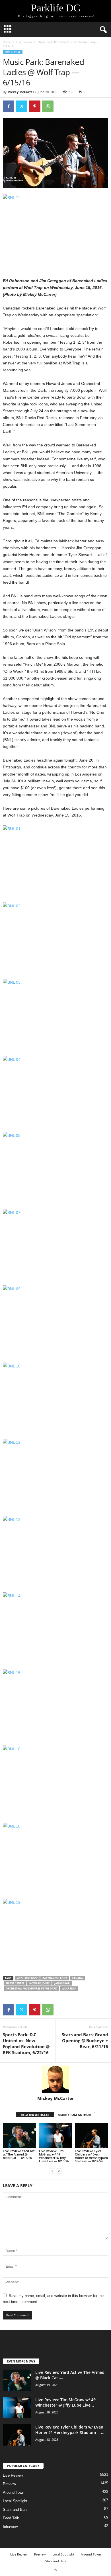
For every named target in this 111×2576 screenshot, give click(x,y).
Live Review (24, 42)
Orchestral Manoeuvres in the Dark (31, 1989)
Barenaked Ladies (55, 1978)
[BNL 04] (55, 1091)
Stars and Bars (15, 2510)
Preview (9, 2484)
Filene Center (15, 1983)
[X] (22, 106)
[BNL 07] (55, 1244)
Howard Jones (39, 1983)
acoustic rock (27, 1978)
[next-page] (59, 2171)
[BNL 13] (55, 1551)
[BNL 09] (55, 1321)
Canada (77, 1978)
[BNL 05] (55, 1167)
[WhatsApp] (48, 106)
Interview (10, 2527)
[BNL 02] (55, 938)
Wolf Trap (69, 1989)
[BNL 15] (55, 1704)
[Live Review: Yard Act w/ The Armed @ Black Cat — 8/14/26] (19, 2136)
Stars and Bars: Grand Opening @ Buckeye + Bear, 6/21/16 (85, 2040)
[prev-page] (52, 2171)
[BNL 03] (55, 1014)
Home (7, 42)
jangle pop (62, 1983)
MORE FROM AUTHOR (74, 2115)
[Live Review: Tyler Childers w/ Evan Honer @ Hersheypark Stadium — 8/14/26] (92, 2136)
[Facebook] (9, 106)
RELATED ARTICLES (35, 2115)
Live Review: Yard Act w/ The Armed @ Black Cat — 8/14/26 (19, 2154)
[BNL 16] (55, 1781)
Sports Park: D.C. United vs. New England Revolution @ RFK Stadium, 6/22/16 (26, 2043)
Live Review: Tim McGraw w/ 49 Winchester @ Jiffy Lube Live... (65, 2402)
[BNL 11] (55, 229)
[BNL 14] (55, 1628)
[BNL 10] (55, 1398)
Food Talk (11, 2518)
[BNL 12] (55, 1474)
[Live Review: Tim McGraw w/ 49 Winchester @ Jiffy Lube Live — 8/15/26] (56, 2136)
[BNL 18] (55, 1858)
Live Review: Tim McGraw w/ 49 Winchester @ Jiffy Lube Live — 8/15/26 (54, 2156)
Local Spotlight (15, 2501)
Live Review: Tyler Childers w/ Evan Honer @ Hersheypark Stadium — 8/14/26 (91, 2156)
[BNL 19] (55, 1934)
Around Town (14, 2492)
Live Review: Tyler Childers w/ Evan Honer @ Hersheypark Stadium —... (70, 2430)
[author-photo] (55, 2079)
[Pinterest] (35, 106)
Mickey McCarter (21, 92)
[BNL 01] (55, 861)
